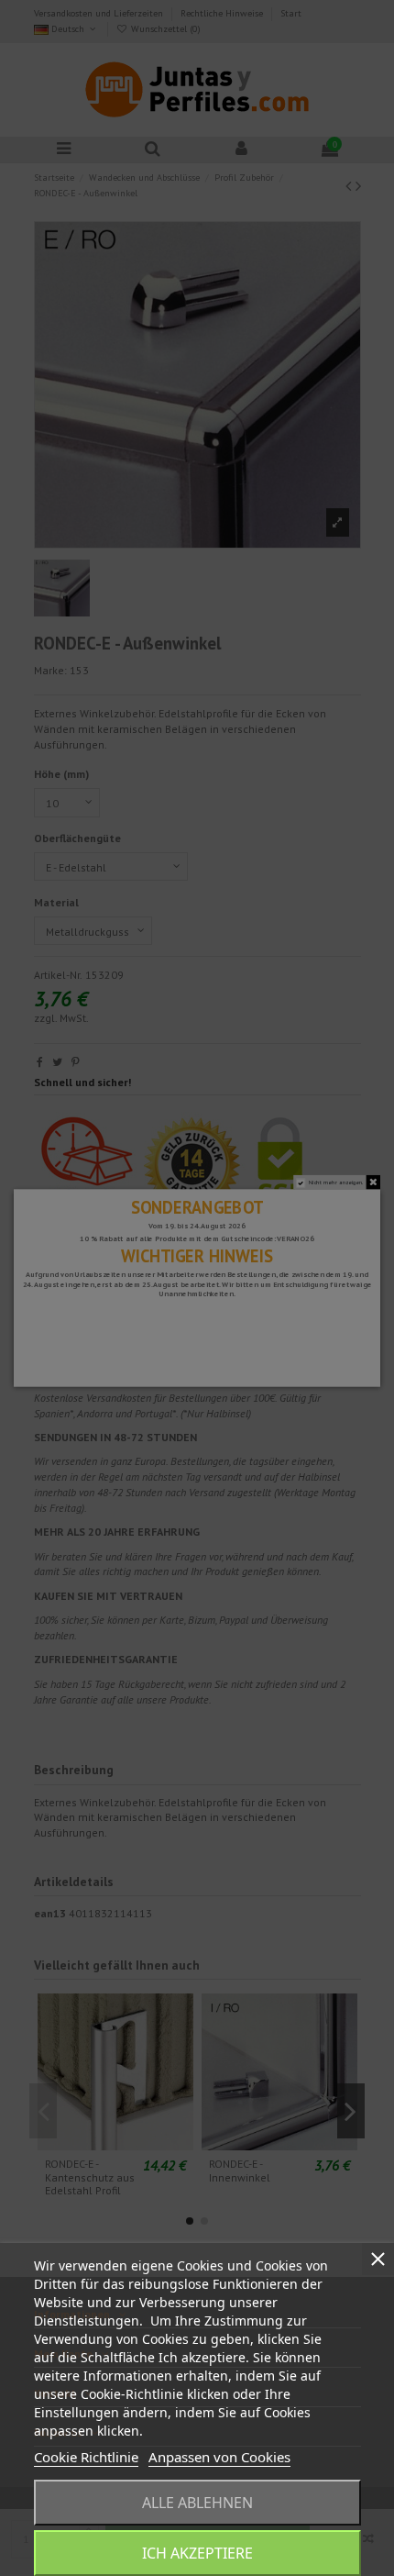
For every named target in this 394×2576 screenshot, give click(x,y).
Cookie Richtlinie (86, 2457)
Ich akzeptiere (197, 2553)
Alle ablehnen (197, 2503)
